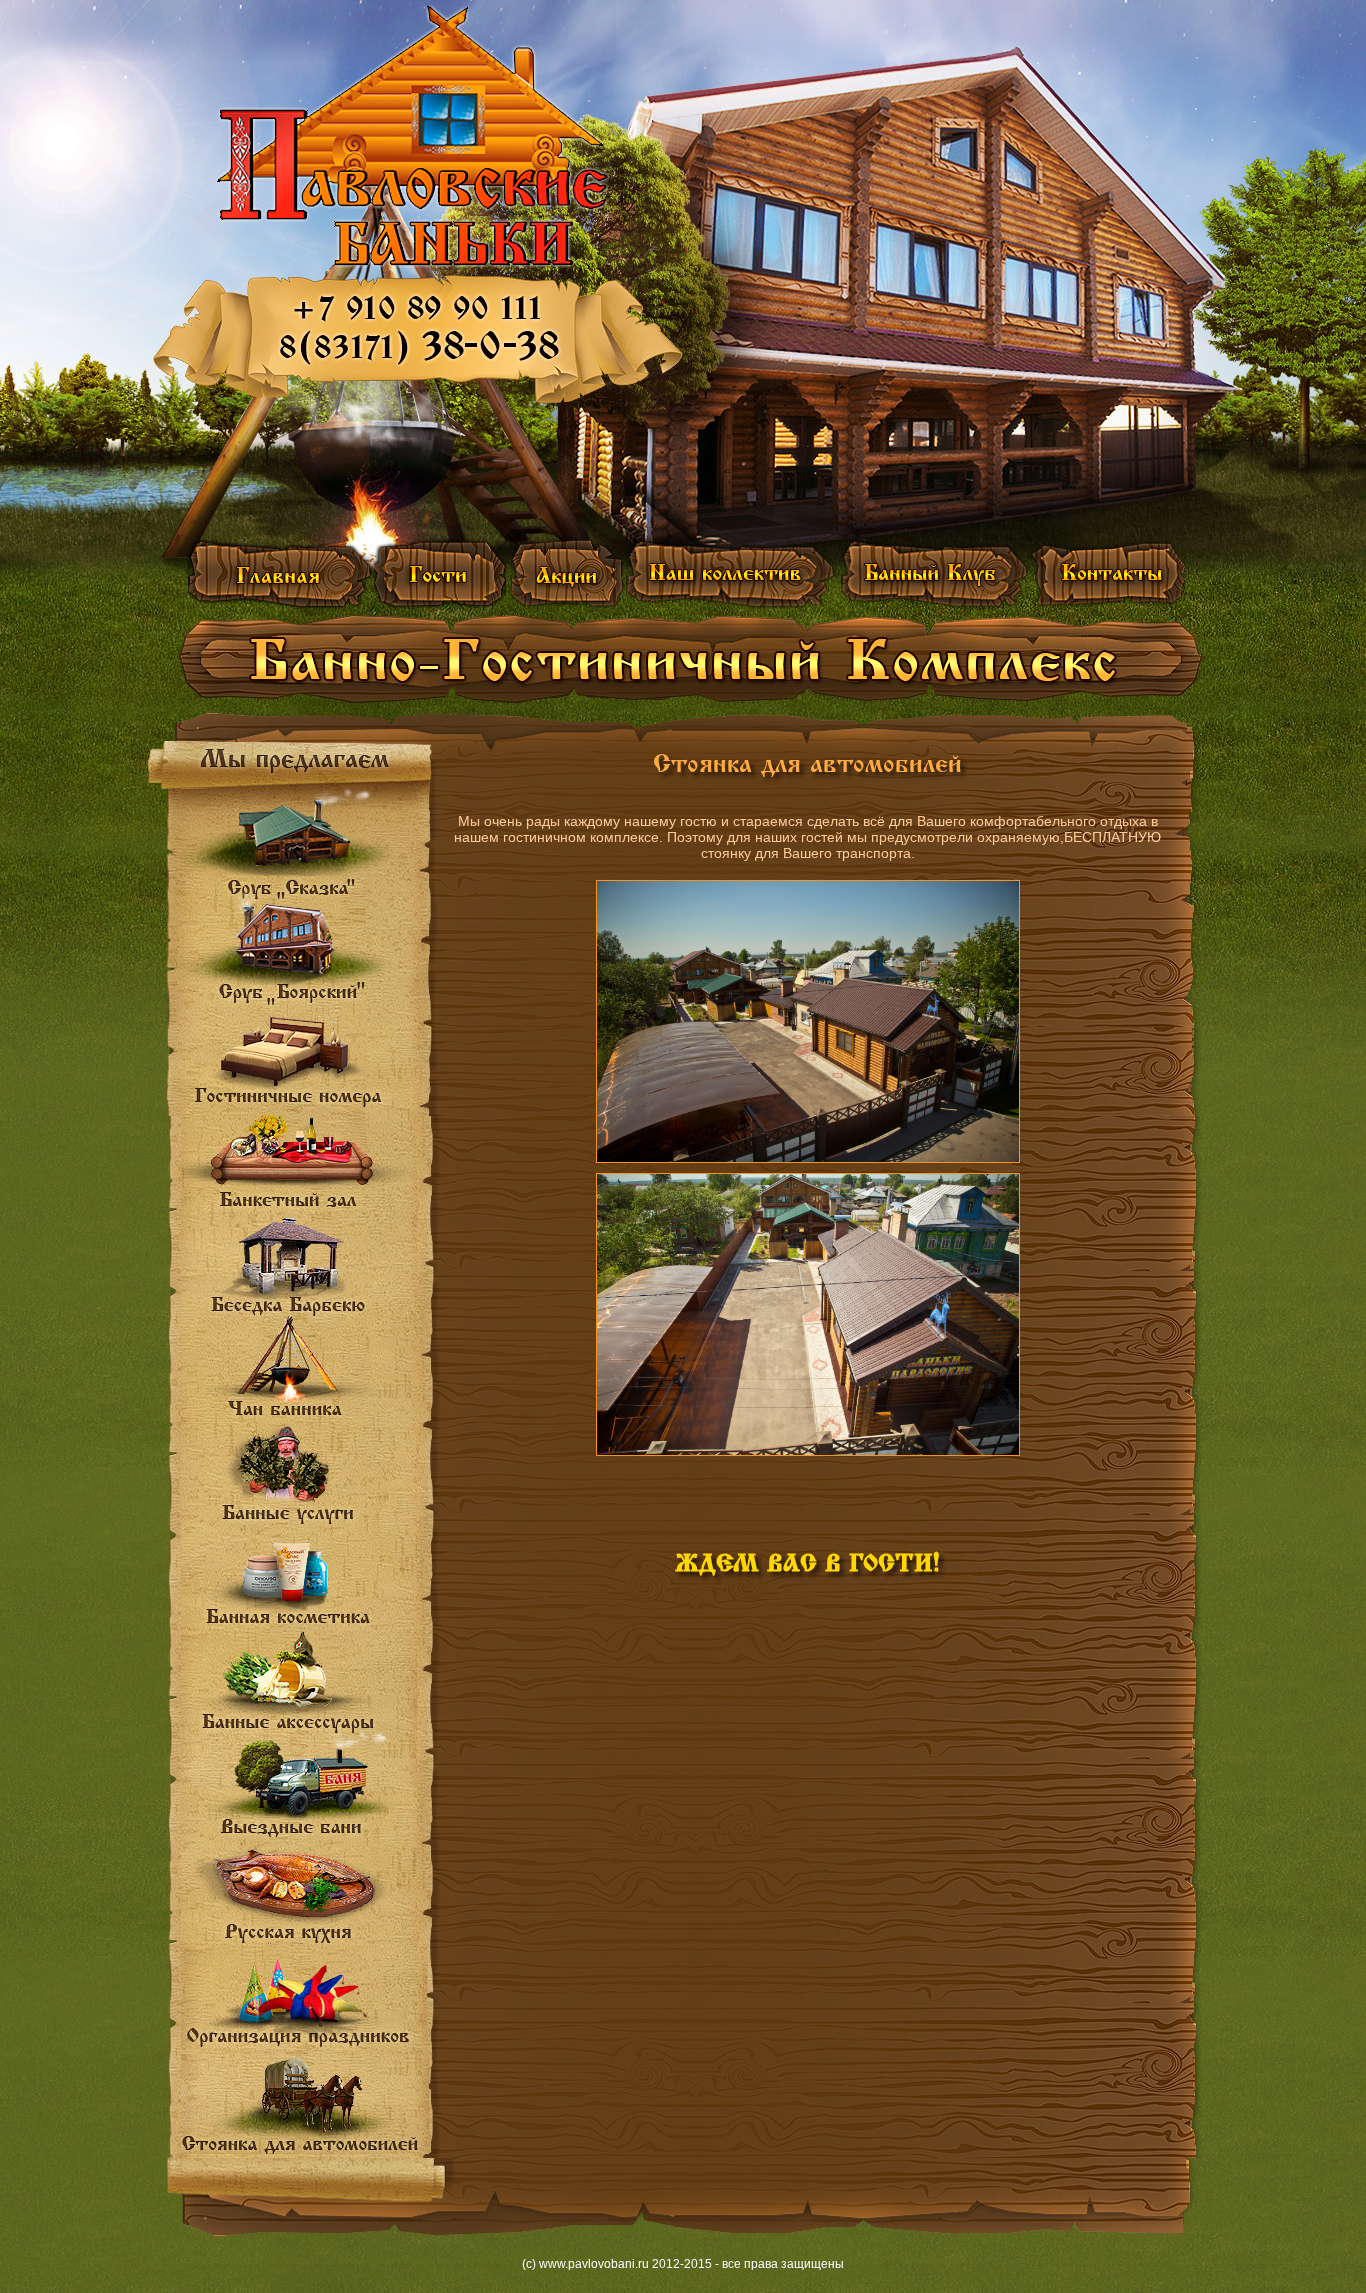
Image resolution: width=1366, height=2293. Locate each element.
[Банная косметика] (299, 1580)
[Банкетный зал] (299, 1161)
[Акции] (568, 573)
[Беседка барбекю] (299, 1264)
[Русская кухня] (299, 1895)
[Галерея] (440, 573)
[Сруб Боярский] (299, 957)
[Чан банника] (299, 1368)
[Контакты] (1107, 573)
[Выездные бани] (299, 1791)
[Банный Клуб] (933, 573)
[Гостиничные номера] (299, 1061)
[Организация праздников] (304, 1997)
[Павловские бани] (413, 136)
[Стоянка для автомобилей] (305, 2104)
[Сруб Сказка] (299, 844)
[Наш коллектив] (731, 573)
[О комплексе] (281, 573)
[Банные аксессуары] (299, 1682)
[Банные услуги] (299, 1476)
